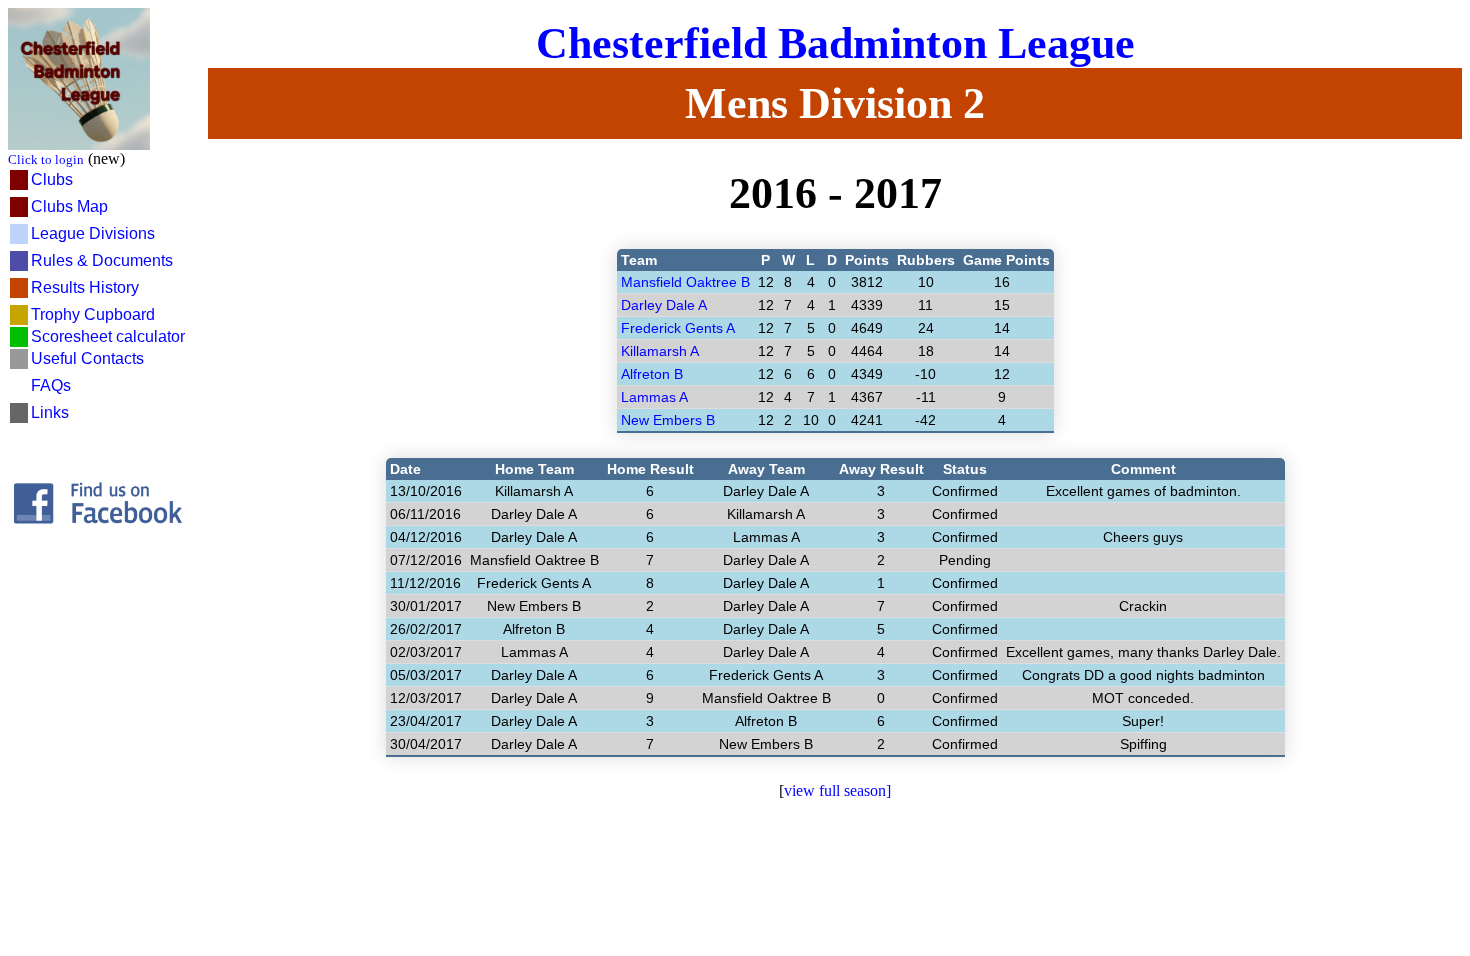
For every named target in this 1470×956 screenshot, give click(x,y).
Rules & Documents (102, 260)
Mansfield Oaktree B (685, 282)
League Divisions (93, 233)
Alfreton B (652, 374)
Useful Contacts (87, 358)
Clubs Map (69, 206)
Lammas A (654, 397)
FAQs (51, 385)
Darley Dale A (664, 305)
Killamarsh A (660, 351)
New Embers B (668, 420)
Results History (85, 287)
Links (50, 412)
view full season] (837, 790)
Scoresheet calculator (108, 336)
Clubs (52, 179)
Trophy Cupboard (93, 314)
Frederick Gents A (678, 328)
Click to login (46, 159)
